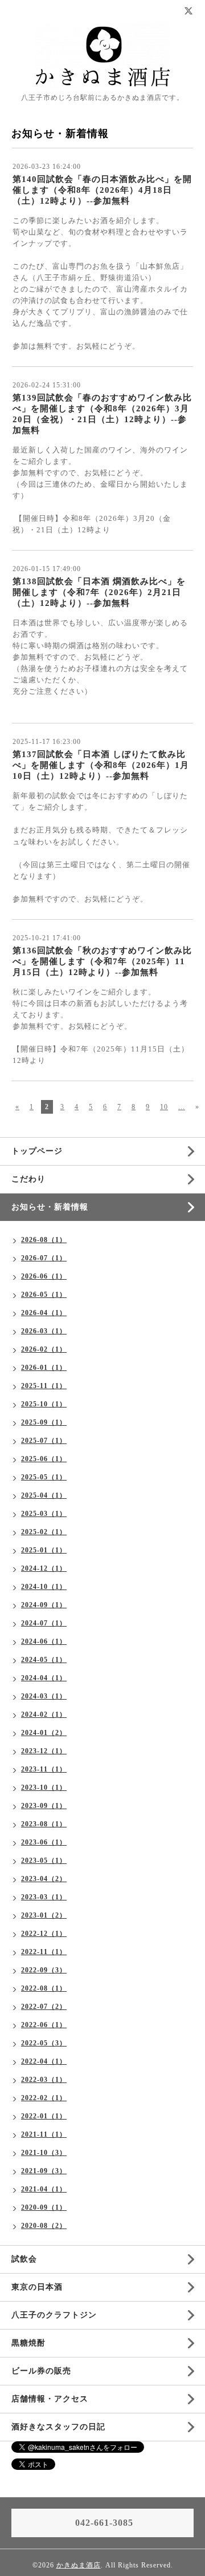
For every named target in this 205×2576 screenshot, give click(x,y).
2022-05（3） (44, 2043)
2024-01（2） (44, 1733)
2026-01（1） (44, 1368)
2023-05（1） (44, 1861)
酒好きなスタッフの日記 (58, 2427)
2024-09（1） (44, 1605)
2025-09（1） (44, 1422)
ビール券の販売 (41, 2371)
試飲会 (24, 2259)
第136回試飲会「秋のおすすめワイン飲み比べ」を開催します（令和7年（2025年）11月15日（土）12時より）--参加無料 (102, 961)
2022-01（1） (44, 2116)
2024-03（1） (44, 1696)
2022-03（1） (44, 2080)
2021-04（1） (44, 2189)
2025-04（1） (44, 1495)
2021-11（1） (44, 2134)
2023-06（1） (44, 1842)
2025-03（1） (44, 1514)
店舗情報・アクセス (50, 2399)
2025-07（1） (44, 1441)
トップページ (37, 1151)
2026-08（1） (44, 1240)
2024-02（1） (44, 1714)
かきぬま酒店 (79, 2565)
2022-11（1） (44, 1952)
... (182, 1107)
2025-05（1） (44, 1477)
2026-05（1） (44, 1295)
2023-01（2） (44, 1915)
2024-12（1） (44, 1568)
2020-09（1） (44, 2207)
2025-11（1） (44, 1386)
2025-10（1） (44, 1404)
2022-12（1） (44, 1934)
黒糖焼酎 (28, 2343)
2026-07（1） (44, 1258)
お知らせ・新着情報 (50, 1207)
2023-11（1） (44, 1769)
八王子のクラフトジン (54, 2315)
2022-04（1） (44, 2061)
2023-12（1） (44, 1751)
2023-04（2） (44, 1879)
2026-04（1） (44, 1313)
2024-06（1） (44, 1641)
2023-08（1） (44, 1824)
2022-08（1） (44, 1988)
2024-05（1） (44, 1660)
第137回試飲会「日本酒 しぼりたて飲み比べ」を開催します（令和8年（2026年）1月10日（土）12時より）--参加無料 (101, 765)
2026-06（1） (44, 1276)
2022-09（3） (44, 1970)
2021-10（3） (44, 2153)
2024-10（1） (44, 1587)
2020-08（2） (44, 2226)
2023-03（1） (44, 1897)
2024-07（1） (44, 1623)
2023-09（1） (44, 1806)
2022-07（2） (44, 2007)
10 (164, 1107)
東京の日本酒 (37, 2287)
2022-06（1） (44, 2025)
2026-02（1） (44, 1349)
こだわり (28, 1179)
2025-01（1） (44, 1550)
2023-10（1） (44, 1788)
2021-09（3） (44, 2171)
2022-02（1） (44, 2098)
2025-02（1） (44, 1532)
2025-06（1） (44, 1459)
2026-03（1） (44, 1331)
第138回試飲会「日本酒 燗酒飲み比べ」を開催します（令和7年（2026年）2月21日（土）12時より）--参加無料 (99, 592)
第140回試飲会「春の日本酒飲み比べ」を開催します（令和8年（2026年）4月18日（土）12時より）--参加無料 (102, 190)
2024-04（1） (44, 1678)
